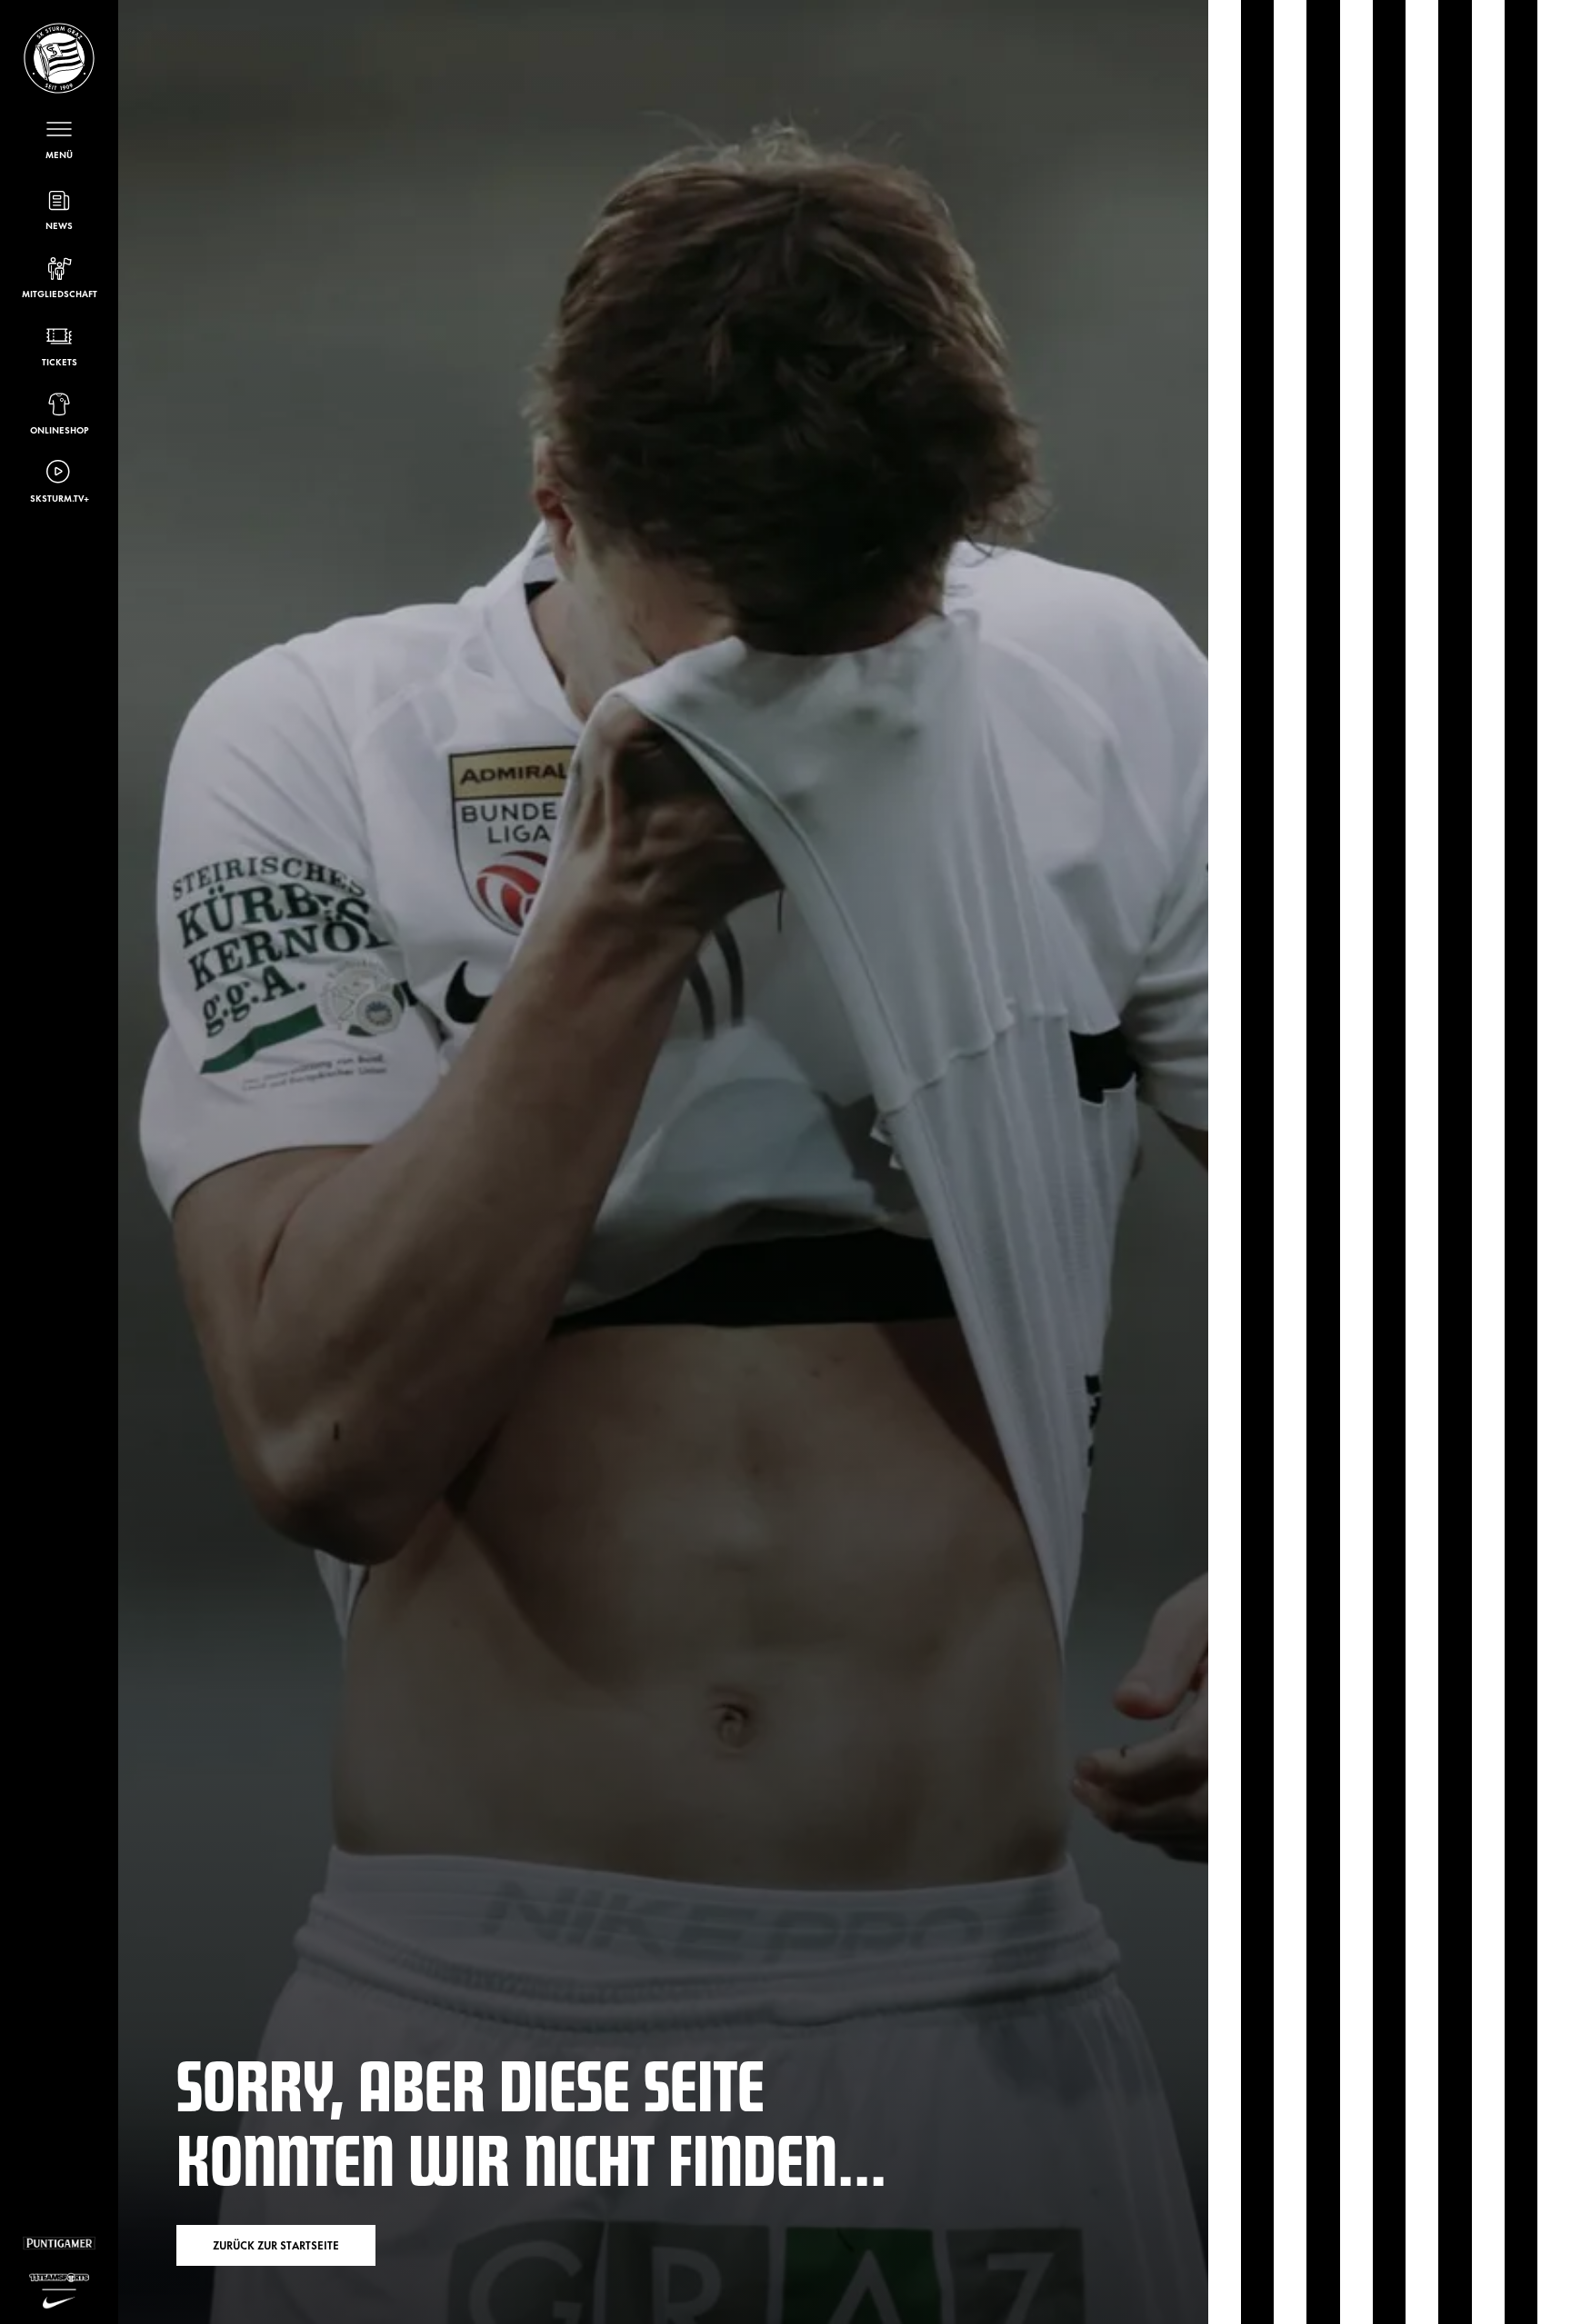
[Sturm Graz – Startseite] (59, 58)
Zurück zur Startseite (276, 2245)
